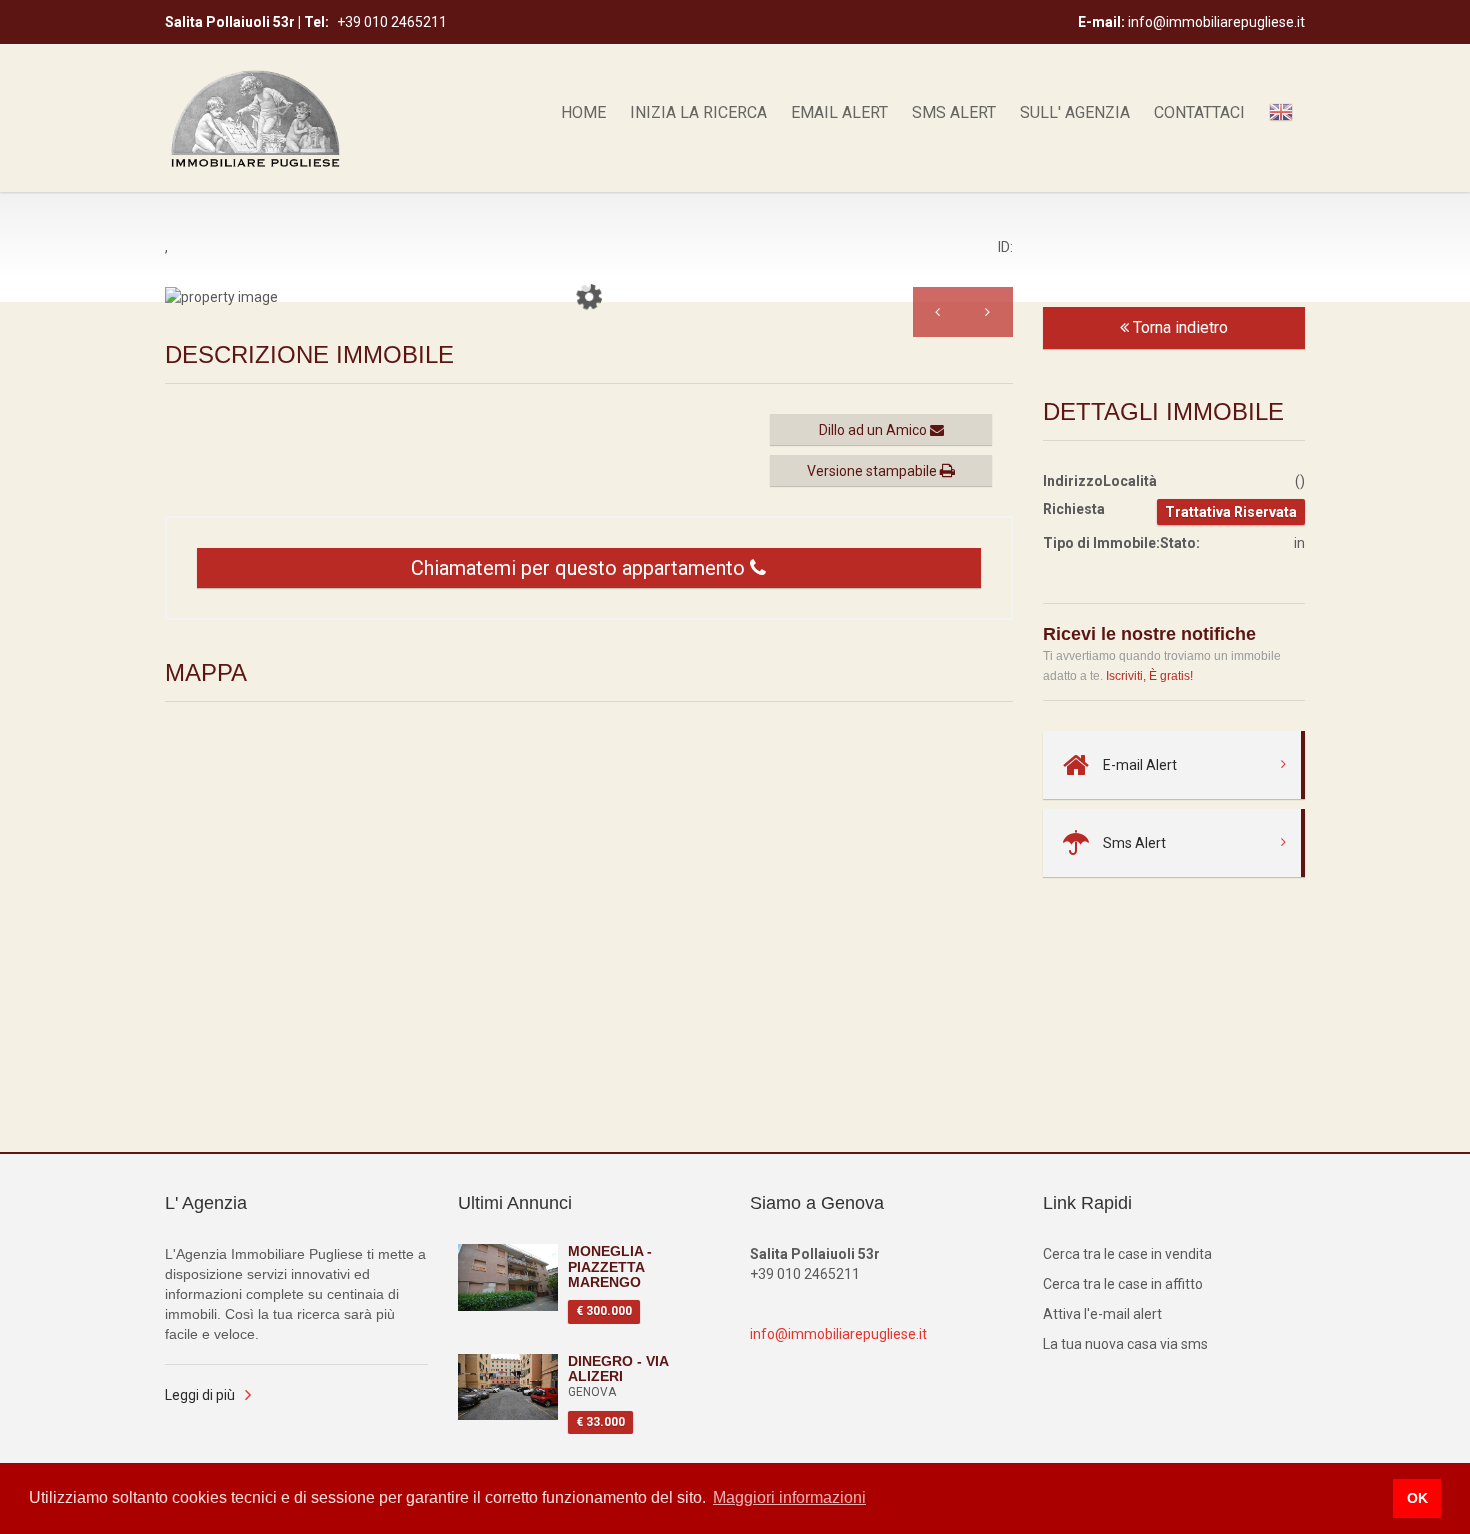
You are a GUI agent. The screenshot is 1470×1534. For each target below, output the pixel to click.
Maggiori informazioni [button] (789, 1497)
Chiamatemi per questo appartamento (580, 568)
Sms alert (954, 113)
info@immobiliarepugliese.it (838, 1334)
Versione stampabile (873, 471)
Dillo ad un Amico (874, 430)
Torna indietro (1178, 327)
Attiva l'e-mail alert (1102, 1314)
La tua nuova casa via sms (1125, 1344)
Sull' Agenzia (1075, 113)
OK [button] (1417, 1498)
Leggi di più (200, 1395)
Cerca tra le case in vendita (1127, 1254)
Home (583, 113)
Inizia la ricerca (698, 113)
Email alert (839, 113)
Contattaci (1199, 113)
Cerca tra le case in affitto (1123, 1284)
